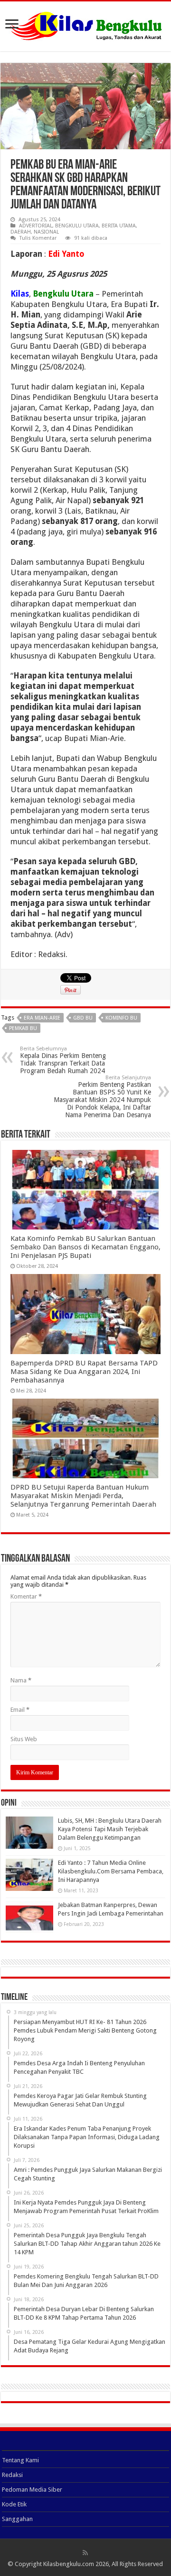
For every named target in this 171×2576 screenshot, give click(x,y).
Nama (21, 1680)
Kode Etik (14, 2504)
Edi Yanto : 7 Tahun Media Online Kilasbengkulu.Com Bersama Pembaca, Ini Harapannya (111, 1871)
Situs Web (24, 1739)
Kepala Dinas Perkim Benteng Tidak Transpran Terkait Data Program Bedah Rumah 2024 (63, 1060)
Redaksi (12, 2475)
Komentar (26, 1596)
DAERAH (21, 232)
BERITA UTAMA (119, 226)
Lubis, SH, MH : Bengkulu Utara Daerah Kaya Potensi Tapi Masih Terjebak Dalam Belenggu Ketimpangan (110, 1829)
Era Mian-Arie (42, 1018)
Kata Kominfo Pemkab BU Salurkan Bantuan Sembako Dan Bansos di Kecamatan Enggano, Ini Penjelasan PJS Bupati (85, 1247)
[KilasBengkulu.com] (86, 25)
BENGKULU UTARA (77, 226)
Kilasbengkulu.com (69, 2564)
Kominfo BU (121, 1018)
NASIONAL (46, 232)
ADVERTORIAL (36, 226)
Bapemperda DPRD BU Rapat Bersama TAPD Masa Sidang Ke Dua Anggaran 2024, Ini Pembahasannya (84, 1372)
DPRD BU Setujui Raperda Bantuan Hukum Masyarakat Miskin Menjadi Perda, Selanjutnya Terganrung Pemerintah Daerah (83, 1496)
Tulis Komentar (38, 238)
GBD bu (83, 1018)
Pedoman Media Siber (32, 2490)
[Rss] (85, 2553)
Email (20, 1710)
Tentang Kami (20, 2460)
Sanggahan (17, 2519)
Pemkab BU (23, 1028)
